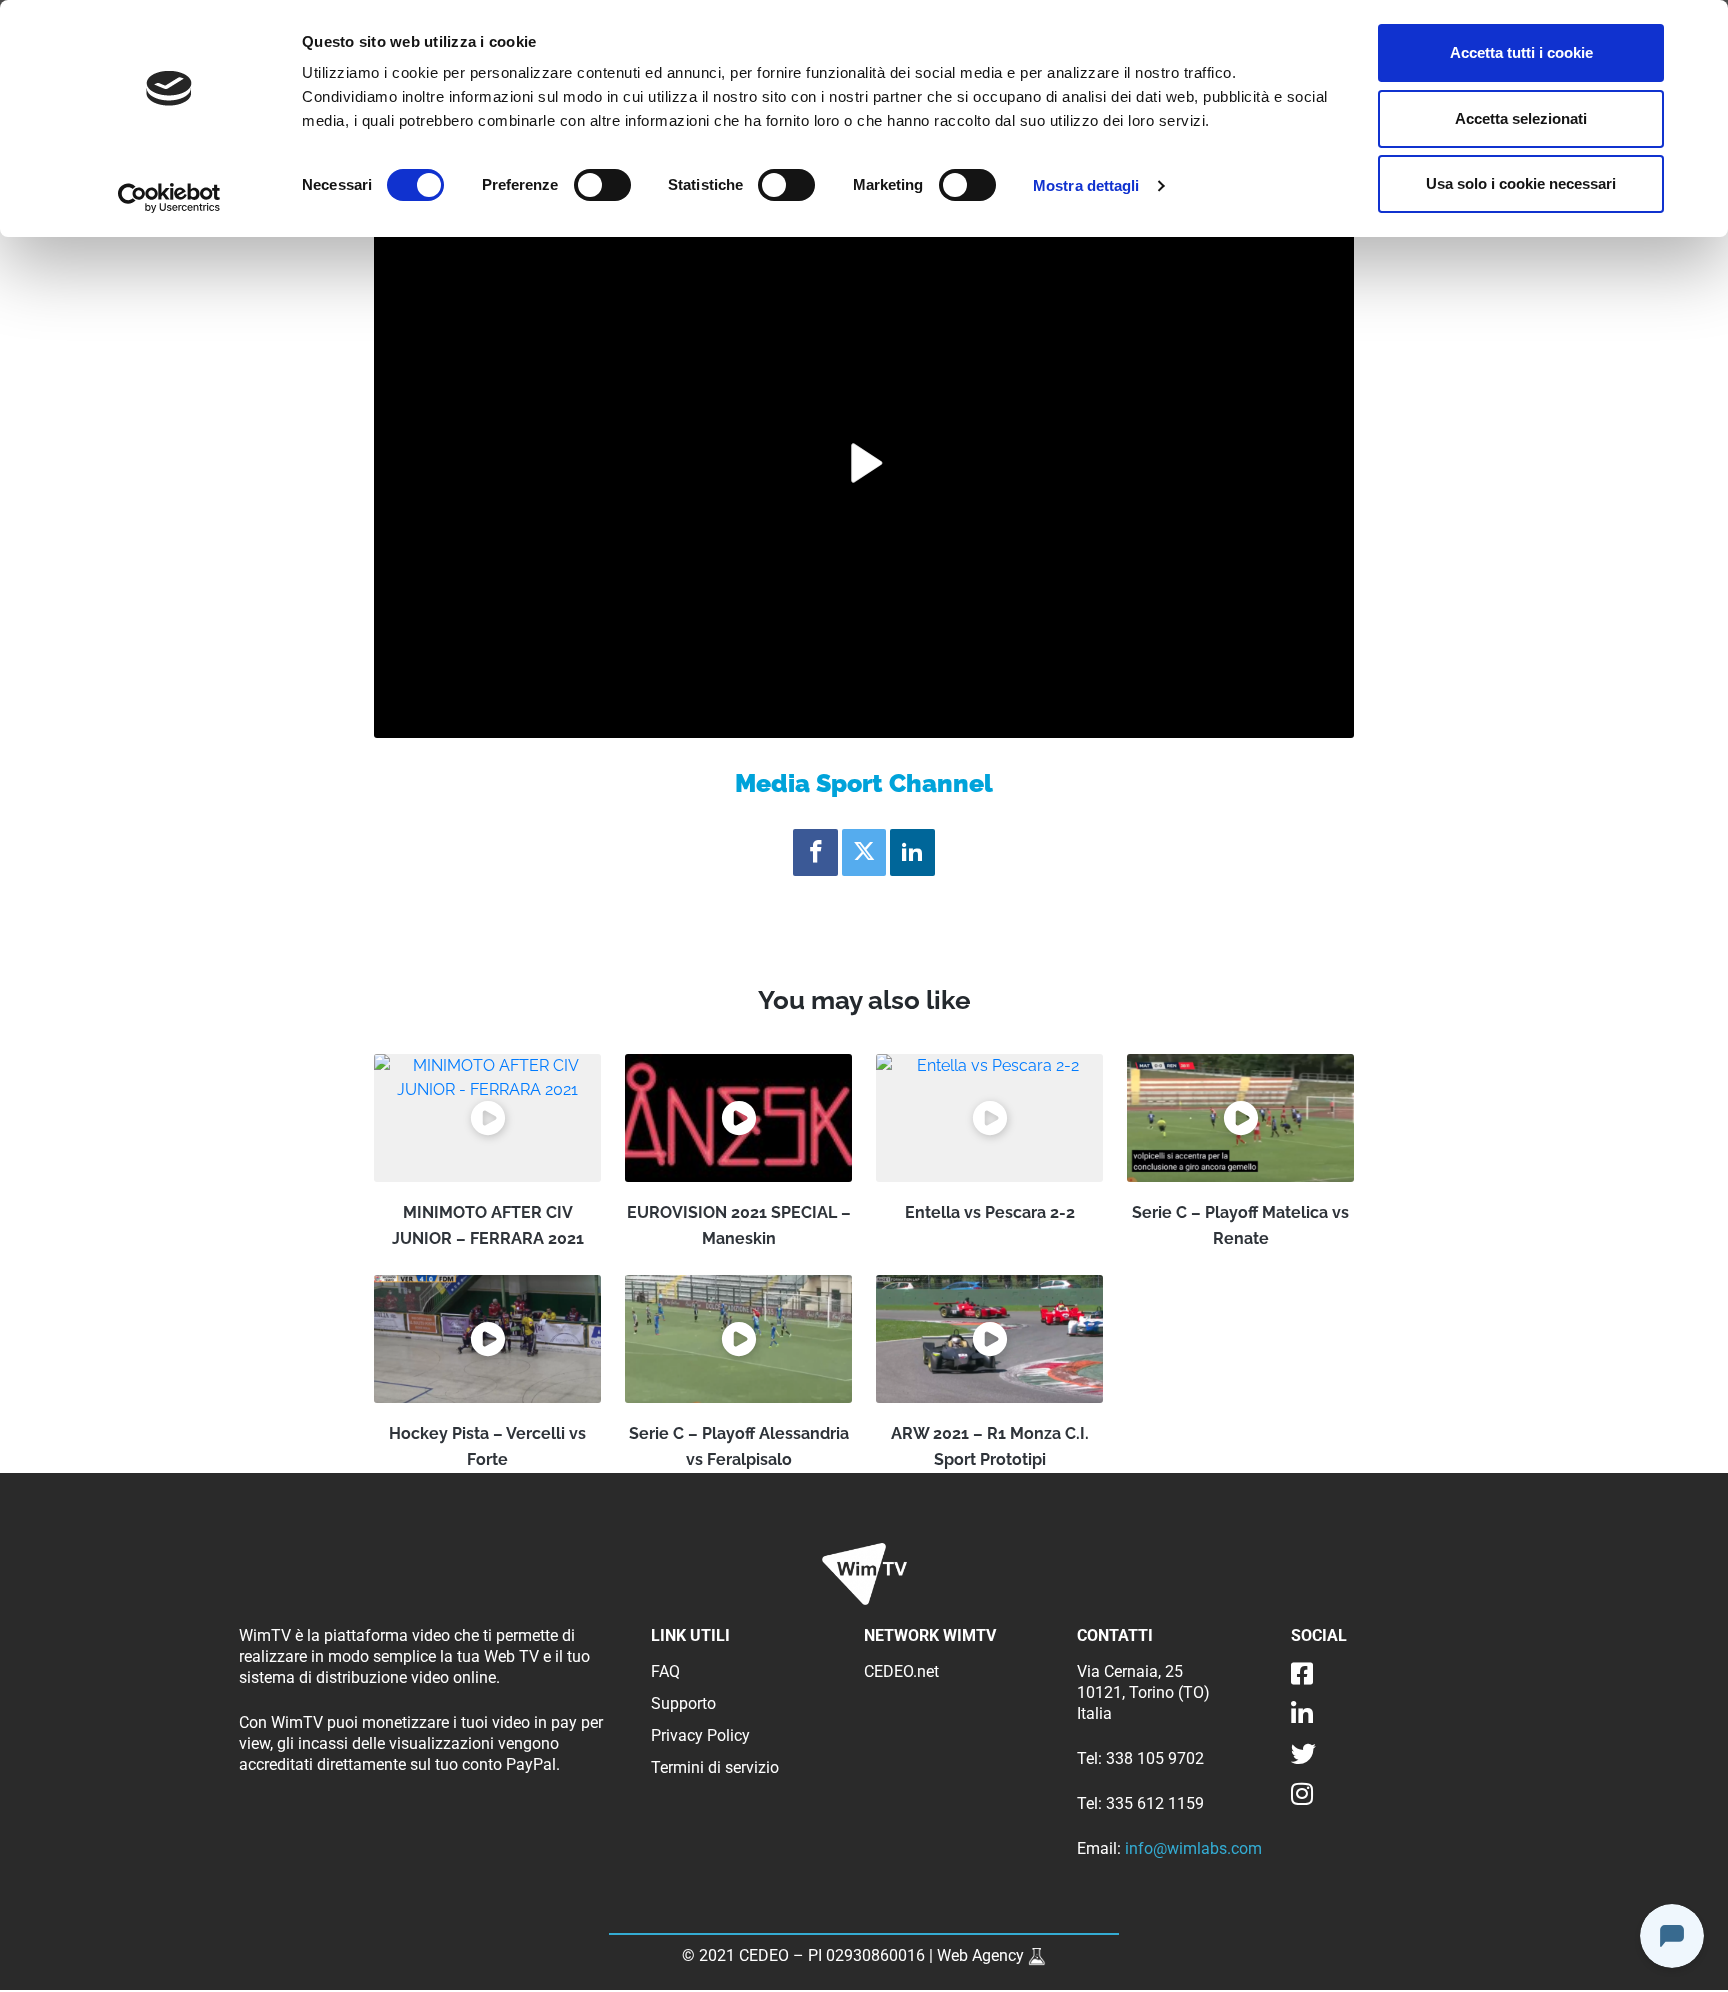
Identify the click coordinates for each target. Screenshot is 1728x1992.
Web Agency (982, 1955)
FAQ (665, 1671)
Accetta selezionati (1521, 118)
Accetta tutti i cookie (1521, 52)
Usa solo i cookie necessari (1521, 183)
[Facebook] (815, 852)
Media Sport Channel (864, 783)
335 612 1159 (1155, 1803)
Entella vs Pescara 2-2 (990, 1212)
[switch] (602, 185)
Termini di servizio (715, 1767)
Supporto (683, 1703)
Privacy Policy (700, 1735)
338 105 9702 (1155, 1758)
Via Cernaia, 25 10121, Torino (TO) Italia (1143, 1692)
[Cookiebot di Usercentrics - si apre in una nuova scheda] (169, 198)
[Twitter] (864, 852)
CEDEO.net (901, 1671)
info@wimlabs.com (1193, 1848)
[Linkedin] (912, 852)
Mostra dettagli (1086, 185)
